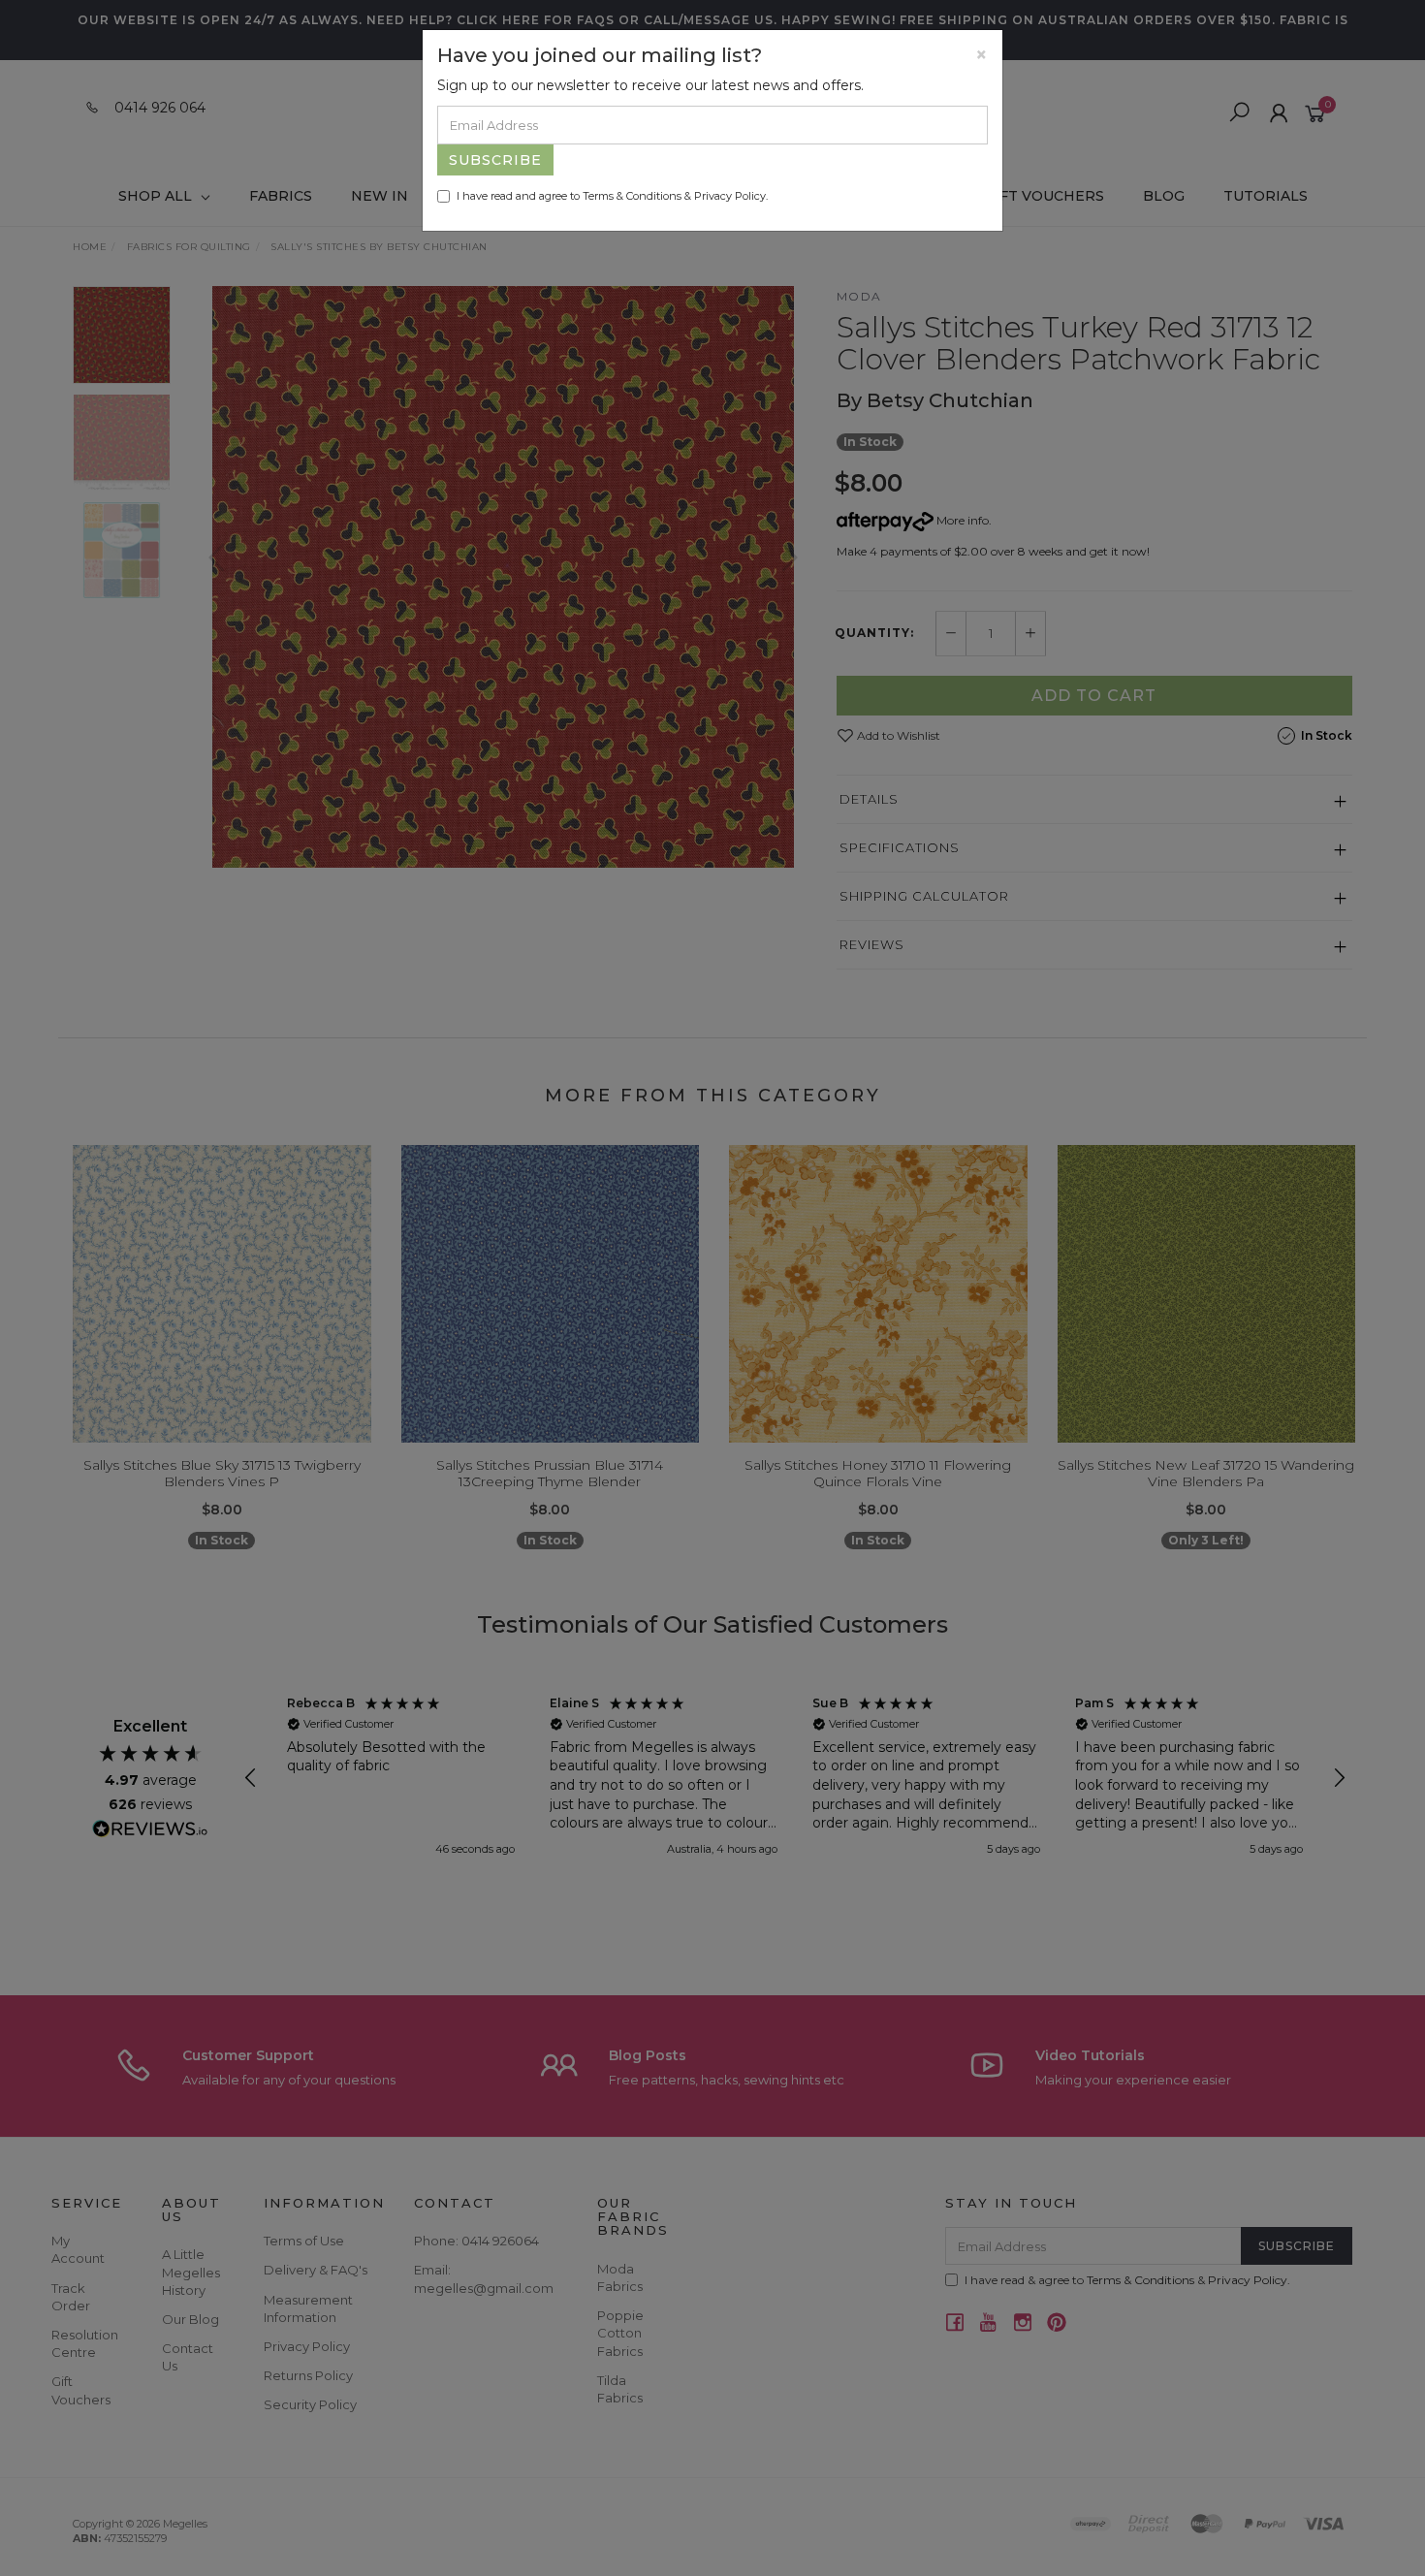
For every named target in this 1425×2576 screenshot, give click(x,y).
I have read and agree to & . (612, 196)
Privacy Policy (730, 196)
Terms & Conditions (632, 196)
